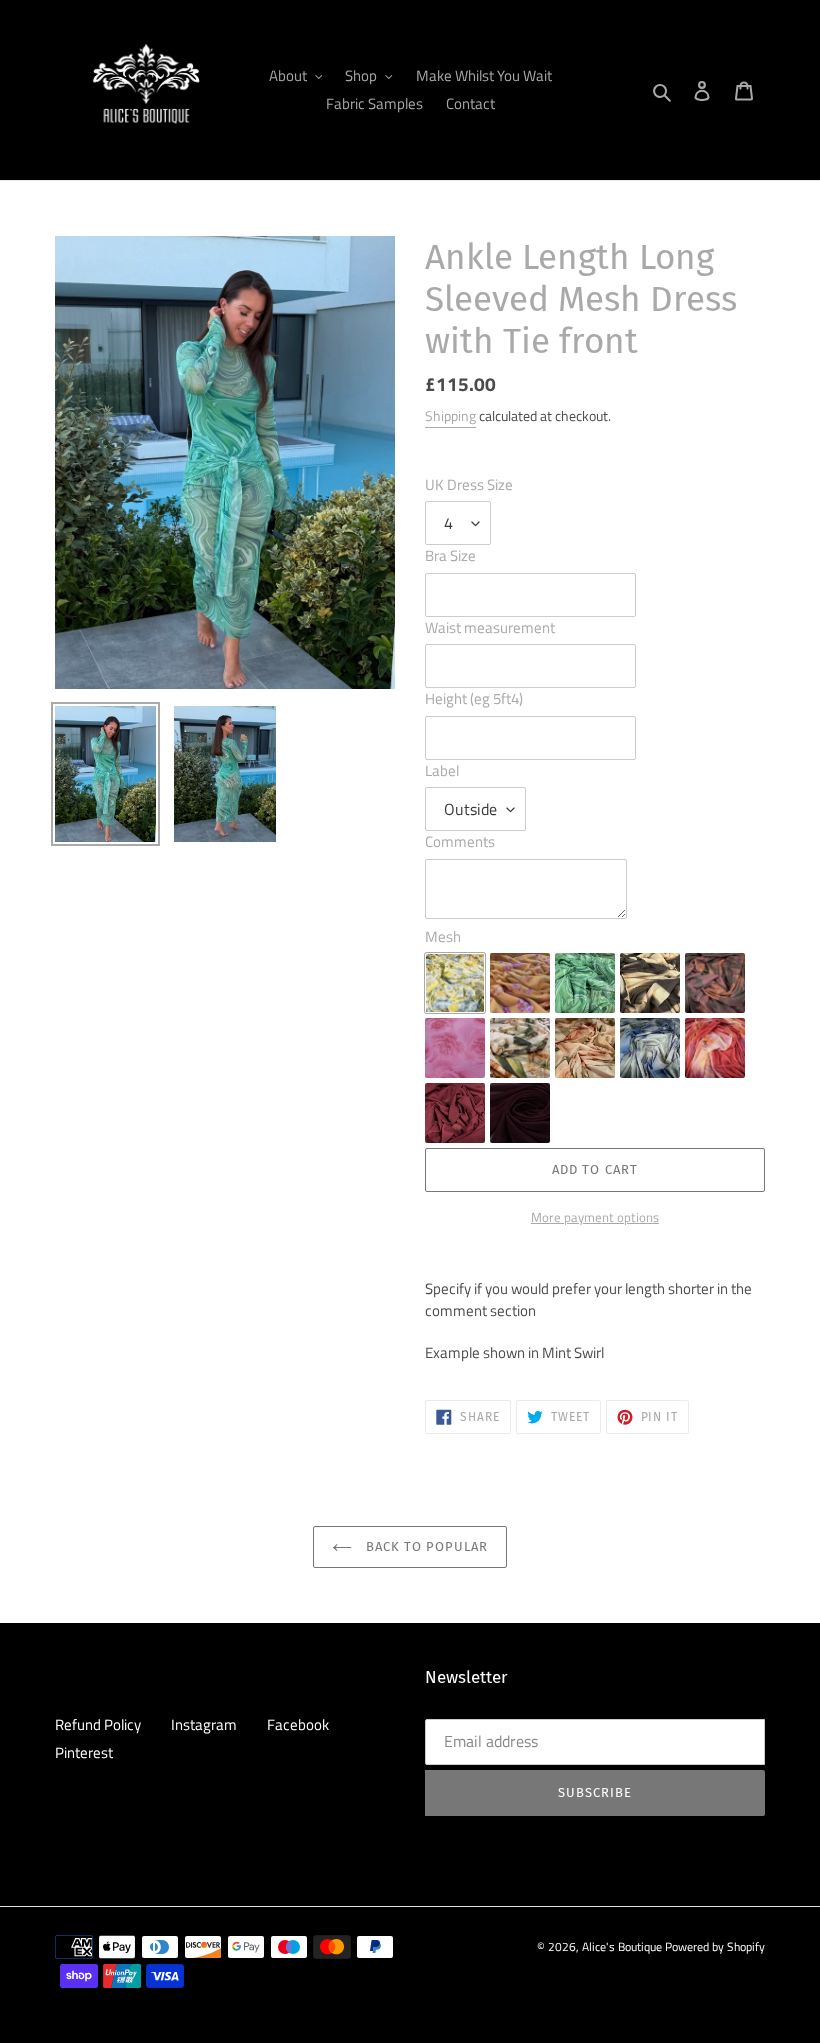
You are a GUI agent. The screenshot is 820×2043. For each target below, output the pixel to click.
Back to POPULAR (425, 1546)
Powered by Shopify (715, 1946)
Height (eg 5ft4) (474, 699)
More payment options (595, 1217)
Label (442, 771)
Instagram (204, 1724)
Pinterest (84, 1752)
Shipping (450, 415)
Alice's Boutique (622, 1946)
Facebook (298, 1724)
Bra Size (450, 556)
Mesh (443, 937)
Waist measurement (490, 628)
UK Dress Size (469, 485)
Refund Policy (98, 1724)
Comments (460, 842)
